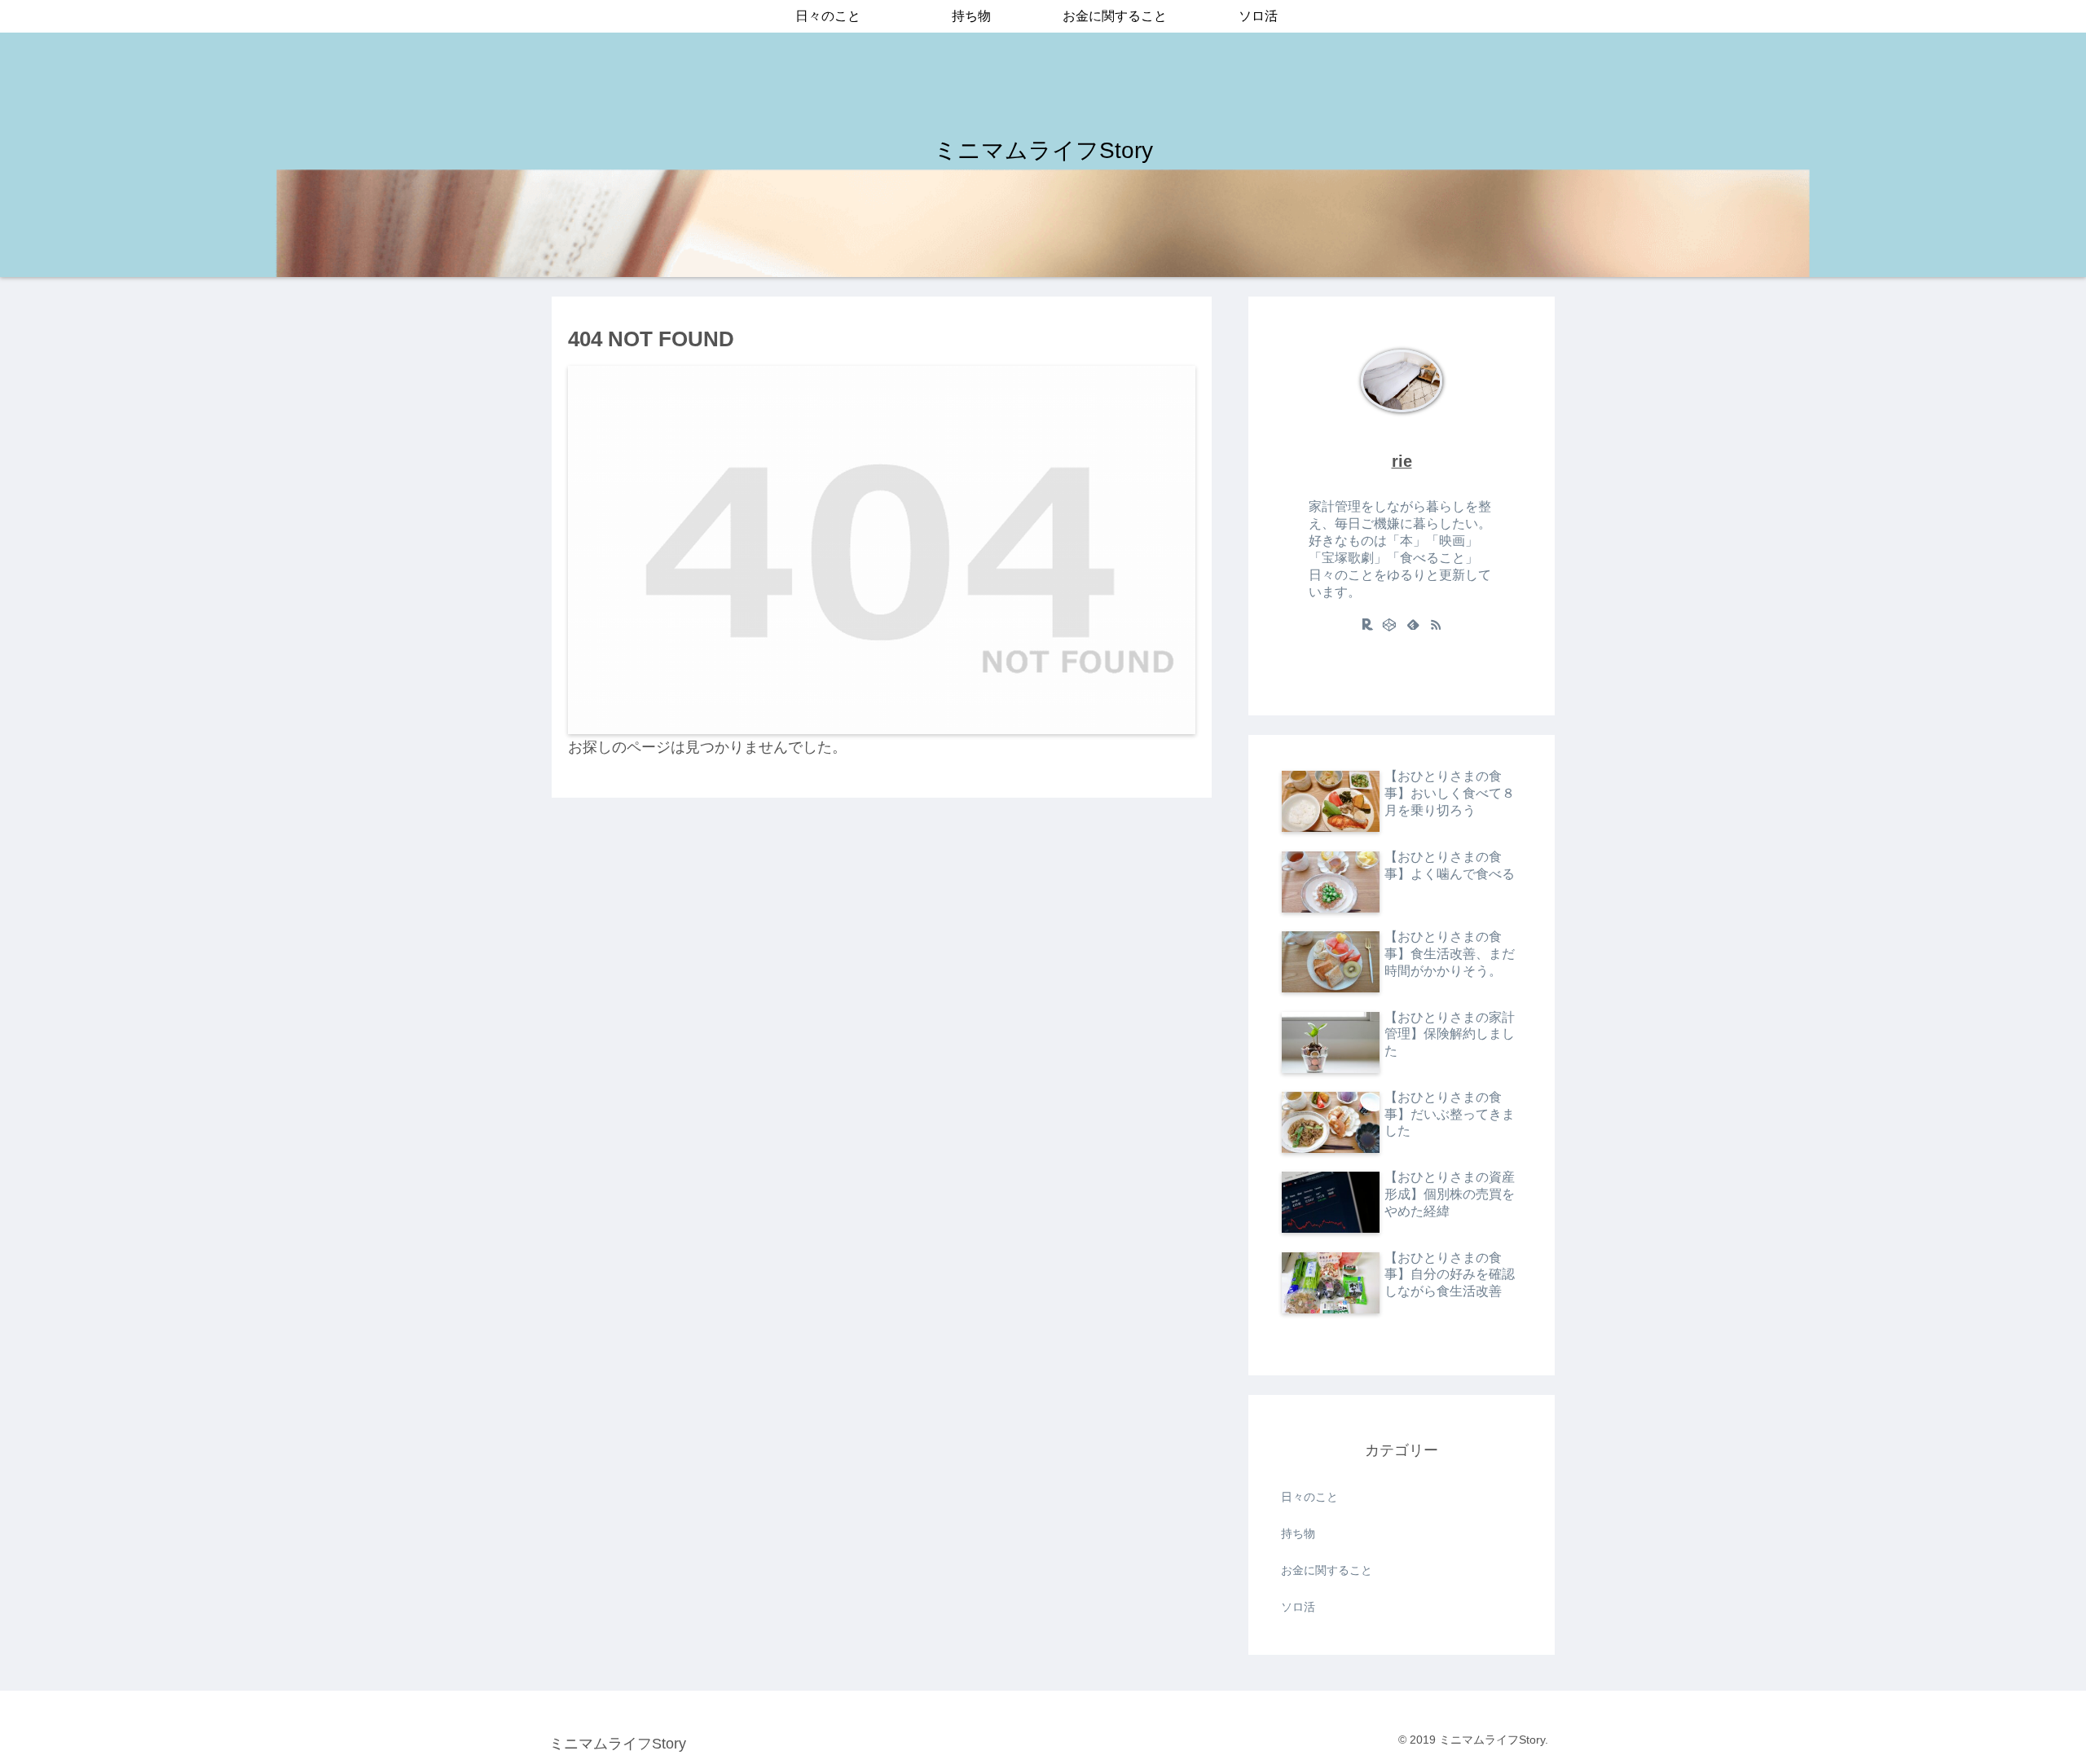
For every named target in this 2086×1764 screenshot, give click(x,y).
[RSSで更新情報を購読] (1436, 624)
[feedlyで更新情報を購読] (1413, 624)
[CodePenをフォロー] (1390, 624)
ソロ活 (1298, 1607)
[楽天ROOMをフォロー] (1367, 624)
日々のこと (1309, 1497)
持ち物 (1298, 1533)
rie (1402, 461)
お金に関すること (1327, 1570)
